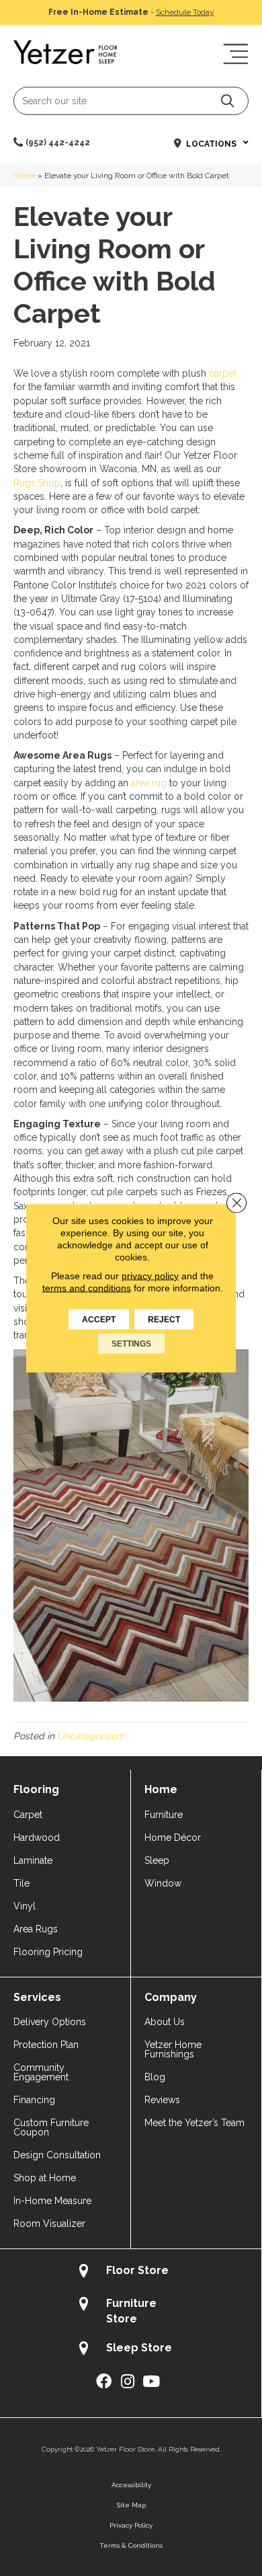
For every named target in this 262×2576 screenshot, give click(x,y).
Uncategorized (90, 1736)
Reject (164, 1320)
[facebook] (104, 2382)
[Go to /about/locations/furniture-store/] (131, 2311)
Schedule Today (185, 12)
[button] (227, 101)
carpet (223, 373)
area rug (149, 783)
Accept (99, 1320)
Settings (131, 1344)
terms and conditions (87, 1288)
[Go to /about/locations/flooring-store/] (131, 2272)
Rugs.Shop (37, 483)
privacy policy (150, 1276)
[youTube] (151, 2382)
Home (25, 176)
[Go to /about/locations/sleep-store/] (131, 2350)
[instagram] (128, 2382)
